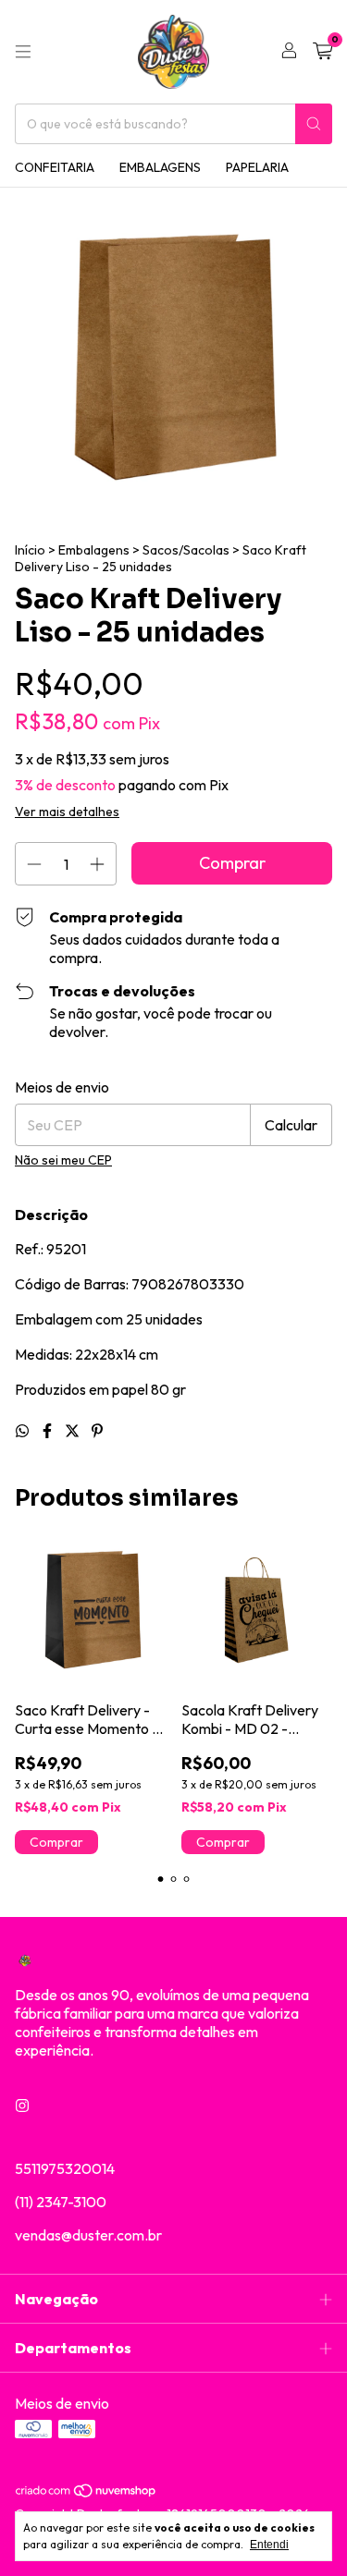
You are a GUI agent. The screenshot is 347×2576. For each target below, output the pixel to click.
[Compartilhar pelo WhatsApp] (24, 1431)
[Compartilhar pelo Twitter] (74, 1431)
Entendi (269, 2545)
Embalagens (160, 167)
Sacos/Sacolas (186, 550)
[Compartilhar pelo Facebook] (49, 1431)
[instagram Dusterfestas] (22, 2106)
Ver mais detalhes (67, 812)
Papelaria (257, 167)
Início (30, 550)
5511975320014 (65, 2168)
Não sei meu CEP (63, 1160)
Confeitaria (55, 167)
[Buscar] (314, 124)
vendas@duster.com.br (88, 2235)
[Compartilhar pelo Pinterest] (97, 1431)
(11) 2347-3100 (61, 2202)
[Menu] (23, 52)
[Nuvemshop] (87, 2494)
